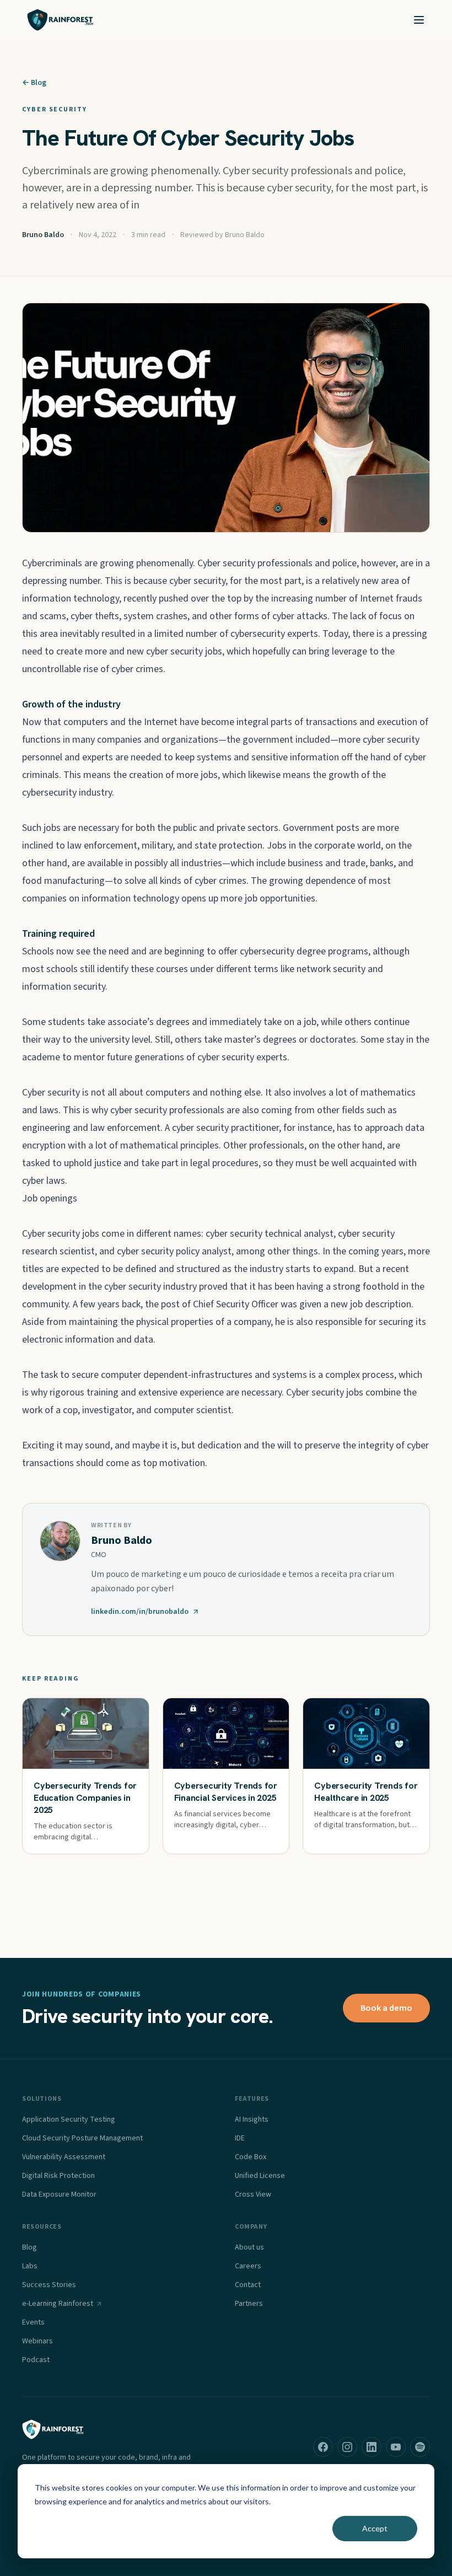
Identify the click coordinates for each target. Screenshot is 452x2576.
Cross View (253, 2194)
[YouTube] (396, 2447)
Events (33, 2322)
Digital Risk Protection (58, 2176)
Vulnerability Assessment (64, 2157)
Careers (248, 2266)
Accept (375, 2528)
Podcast (36, 2360)
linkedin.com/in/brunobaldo (140, 1612)
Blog (29, 2247)
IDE (240, 2138)
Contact (248, 2285)
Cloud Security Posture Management (82, 2138)
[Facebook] (323, 2447)
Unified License (260, 2176)
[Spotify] (420, 2447)
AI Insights (252, 2119)
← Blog (34, 83)
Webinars (37, 2341)
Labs (30, 2266)
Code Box (251, 2157)
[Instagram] (347, 2447)
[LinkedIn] (372, 2447)
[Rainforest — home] (60, 20)
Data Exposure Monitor (59, 2194)
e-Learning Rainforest (58, 2304)
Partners (249, 2304)
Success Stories (49, 2285)
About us (249, 2247)
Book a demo (386, 2008)
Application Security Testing (69, 2119)
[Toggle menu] (419, 20)
